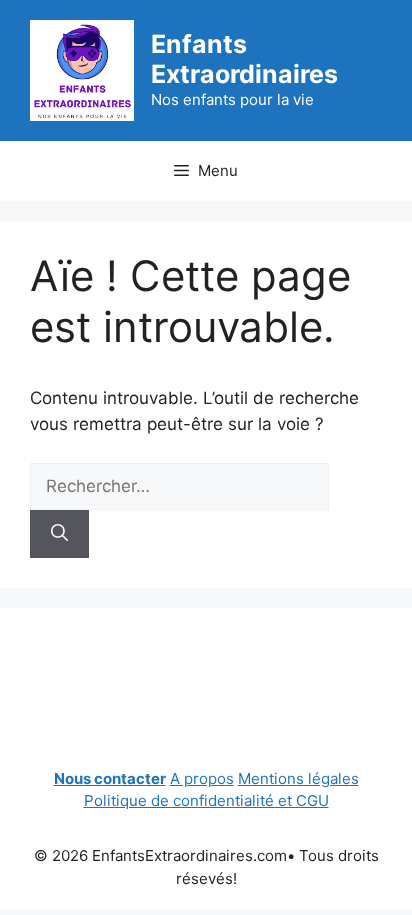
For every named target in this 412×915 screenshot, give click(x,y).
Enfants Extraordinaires (244, 59)
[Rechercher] (59, 534)
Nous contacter (110, 778)
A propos (202, 778)
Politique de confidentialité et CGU (206, 800)
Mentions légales (298, 778)
